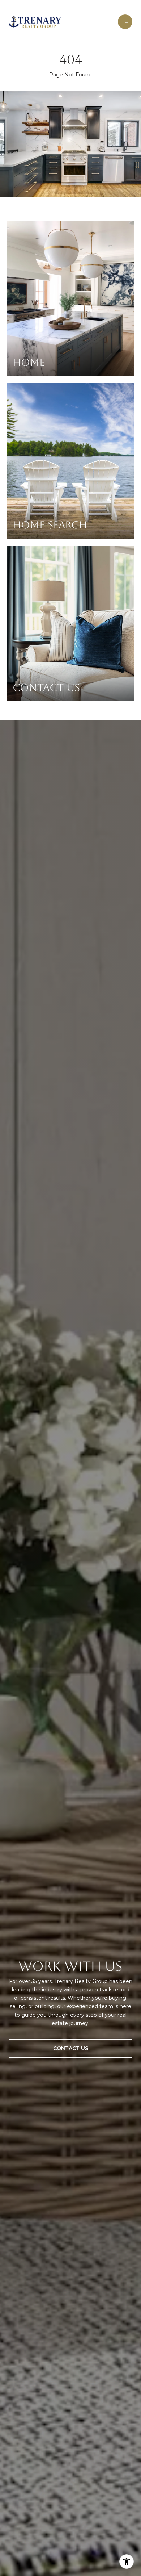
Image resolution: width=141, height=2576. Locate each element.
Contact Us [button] (71, 2048)
